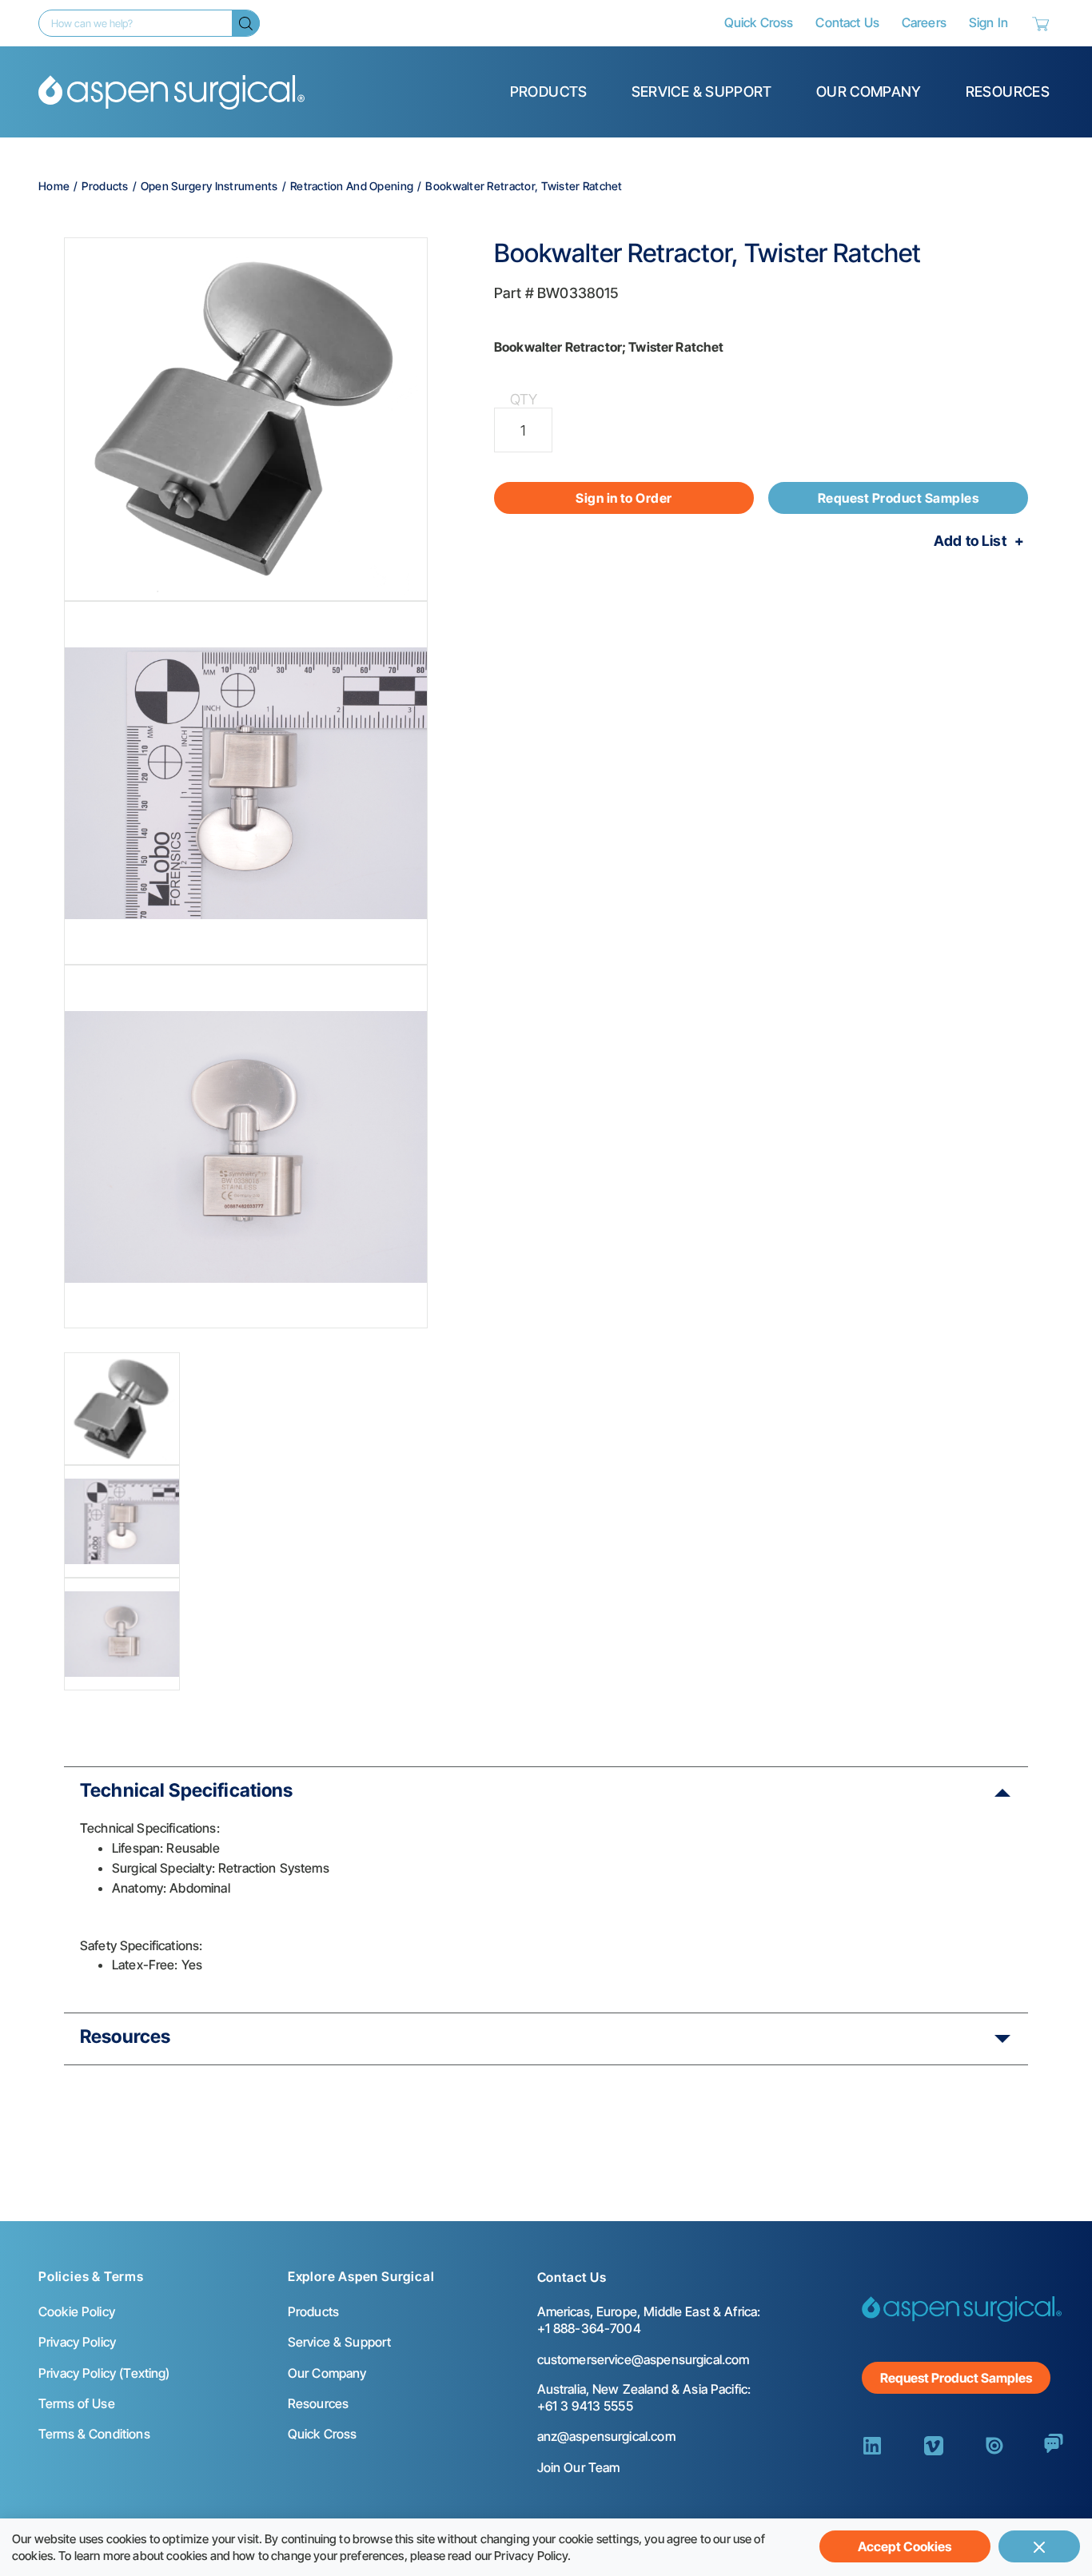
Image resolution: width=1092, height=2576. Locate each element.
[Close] (1039, 2546)
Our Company (869, 92)
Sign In (988, 22)
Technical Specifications (187, 1790)
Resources (1008, 92)
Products (549, 92)
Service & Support (702, 92)
